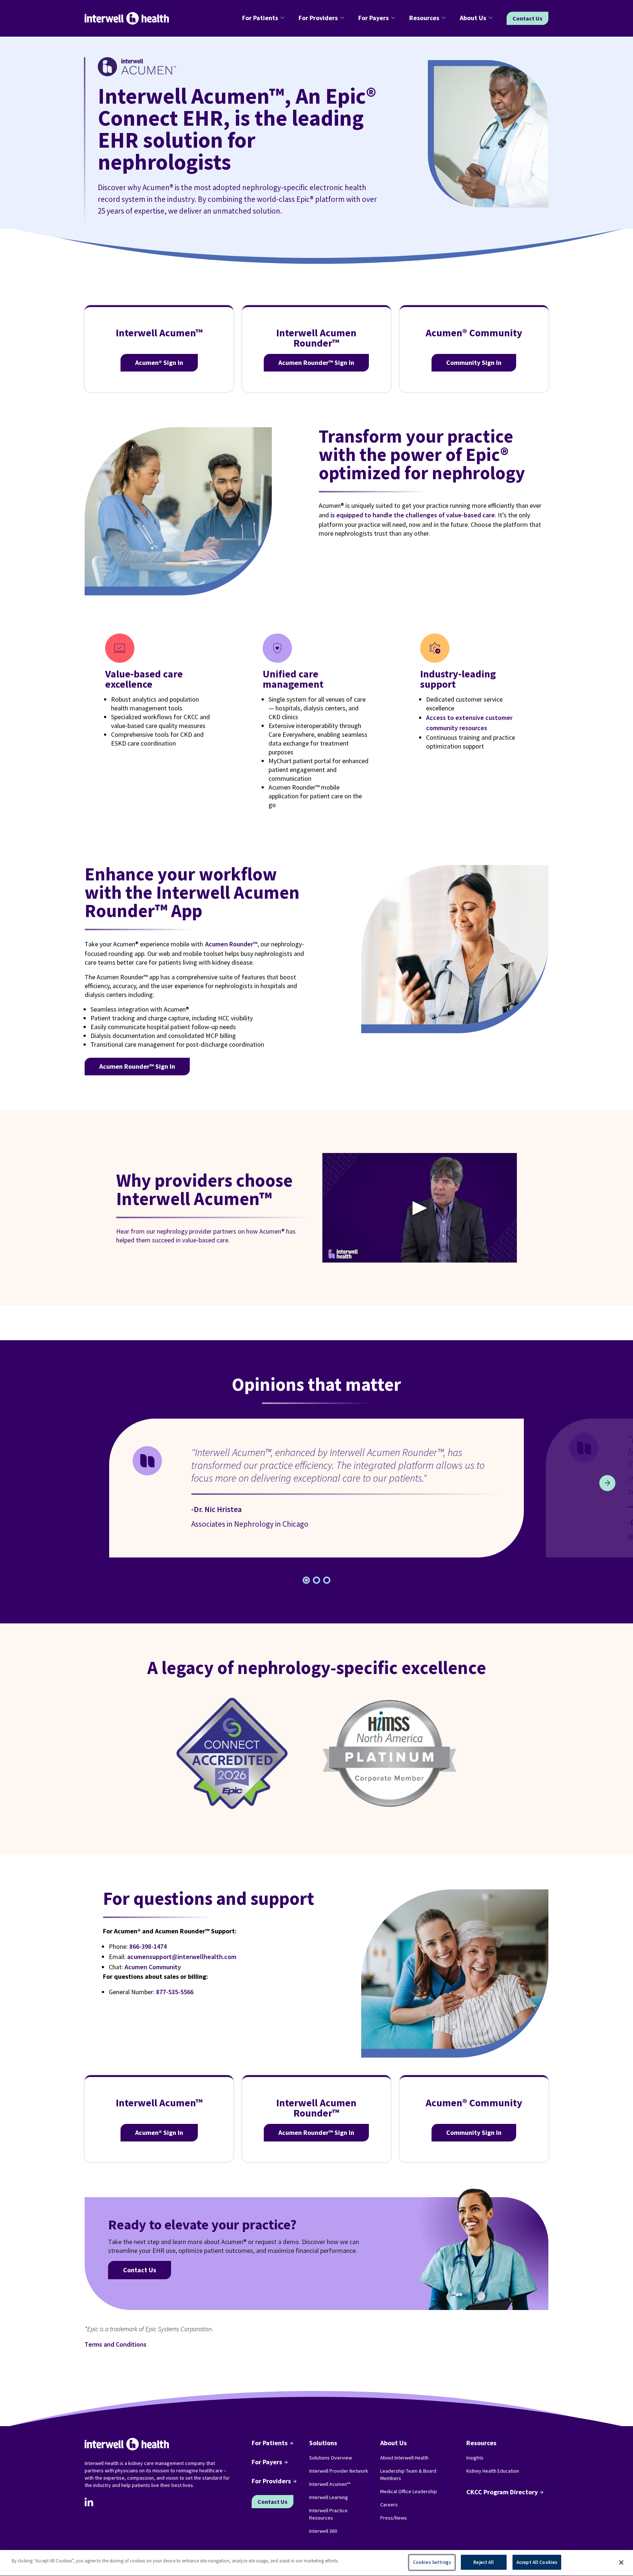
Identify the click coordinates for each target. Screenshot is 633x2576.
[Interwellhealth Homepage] (127, 19)
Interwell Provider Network (339, 2471)
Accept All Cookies (537, 2562)
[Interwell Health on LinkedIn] (89, 2502)
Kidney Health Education (493, 2471)
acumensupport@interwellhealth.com (182, 1957)
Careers (389, 2505)
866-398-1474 (148, 1946)
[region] (316, 2563)
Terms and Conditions (116, 2344)
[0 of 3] (306, 1580)
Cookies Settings (432, 2562)
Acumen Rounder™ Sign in (316, 363)
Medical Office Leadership (409, 2491)
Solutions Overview (331, 2458)
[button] (264, 18)
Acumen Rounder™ (231, 944)
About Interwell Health (404, 2458)
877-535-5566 (175, 1992)
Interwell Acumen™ (330, 2484)
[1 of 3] (316, 1580)
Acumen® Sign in (159, 363)
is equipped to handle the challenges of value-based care (413, 515)
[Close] (621, 2562)
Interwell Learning (329, 2497)
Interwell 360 (323, 2531)
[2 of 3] (327, 1580)
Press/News (394, 2518)
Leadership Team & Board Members (408, 2475)
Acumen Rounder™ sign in (137, 1066)
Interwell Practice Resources (328, 2514)
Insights (475, 2458)
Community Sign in (474, 363)
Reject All (484, 2562)
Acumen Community (153, 1967)
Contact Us (527, 18)
